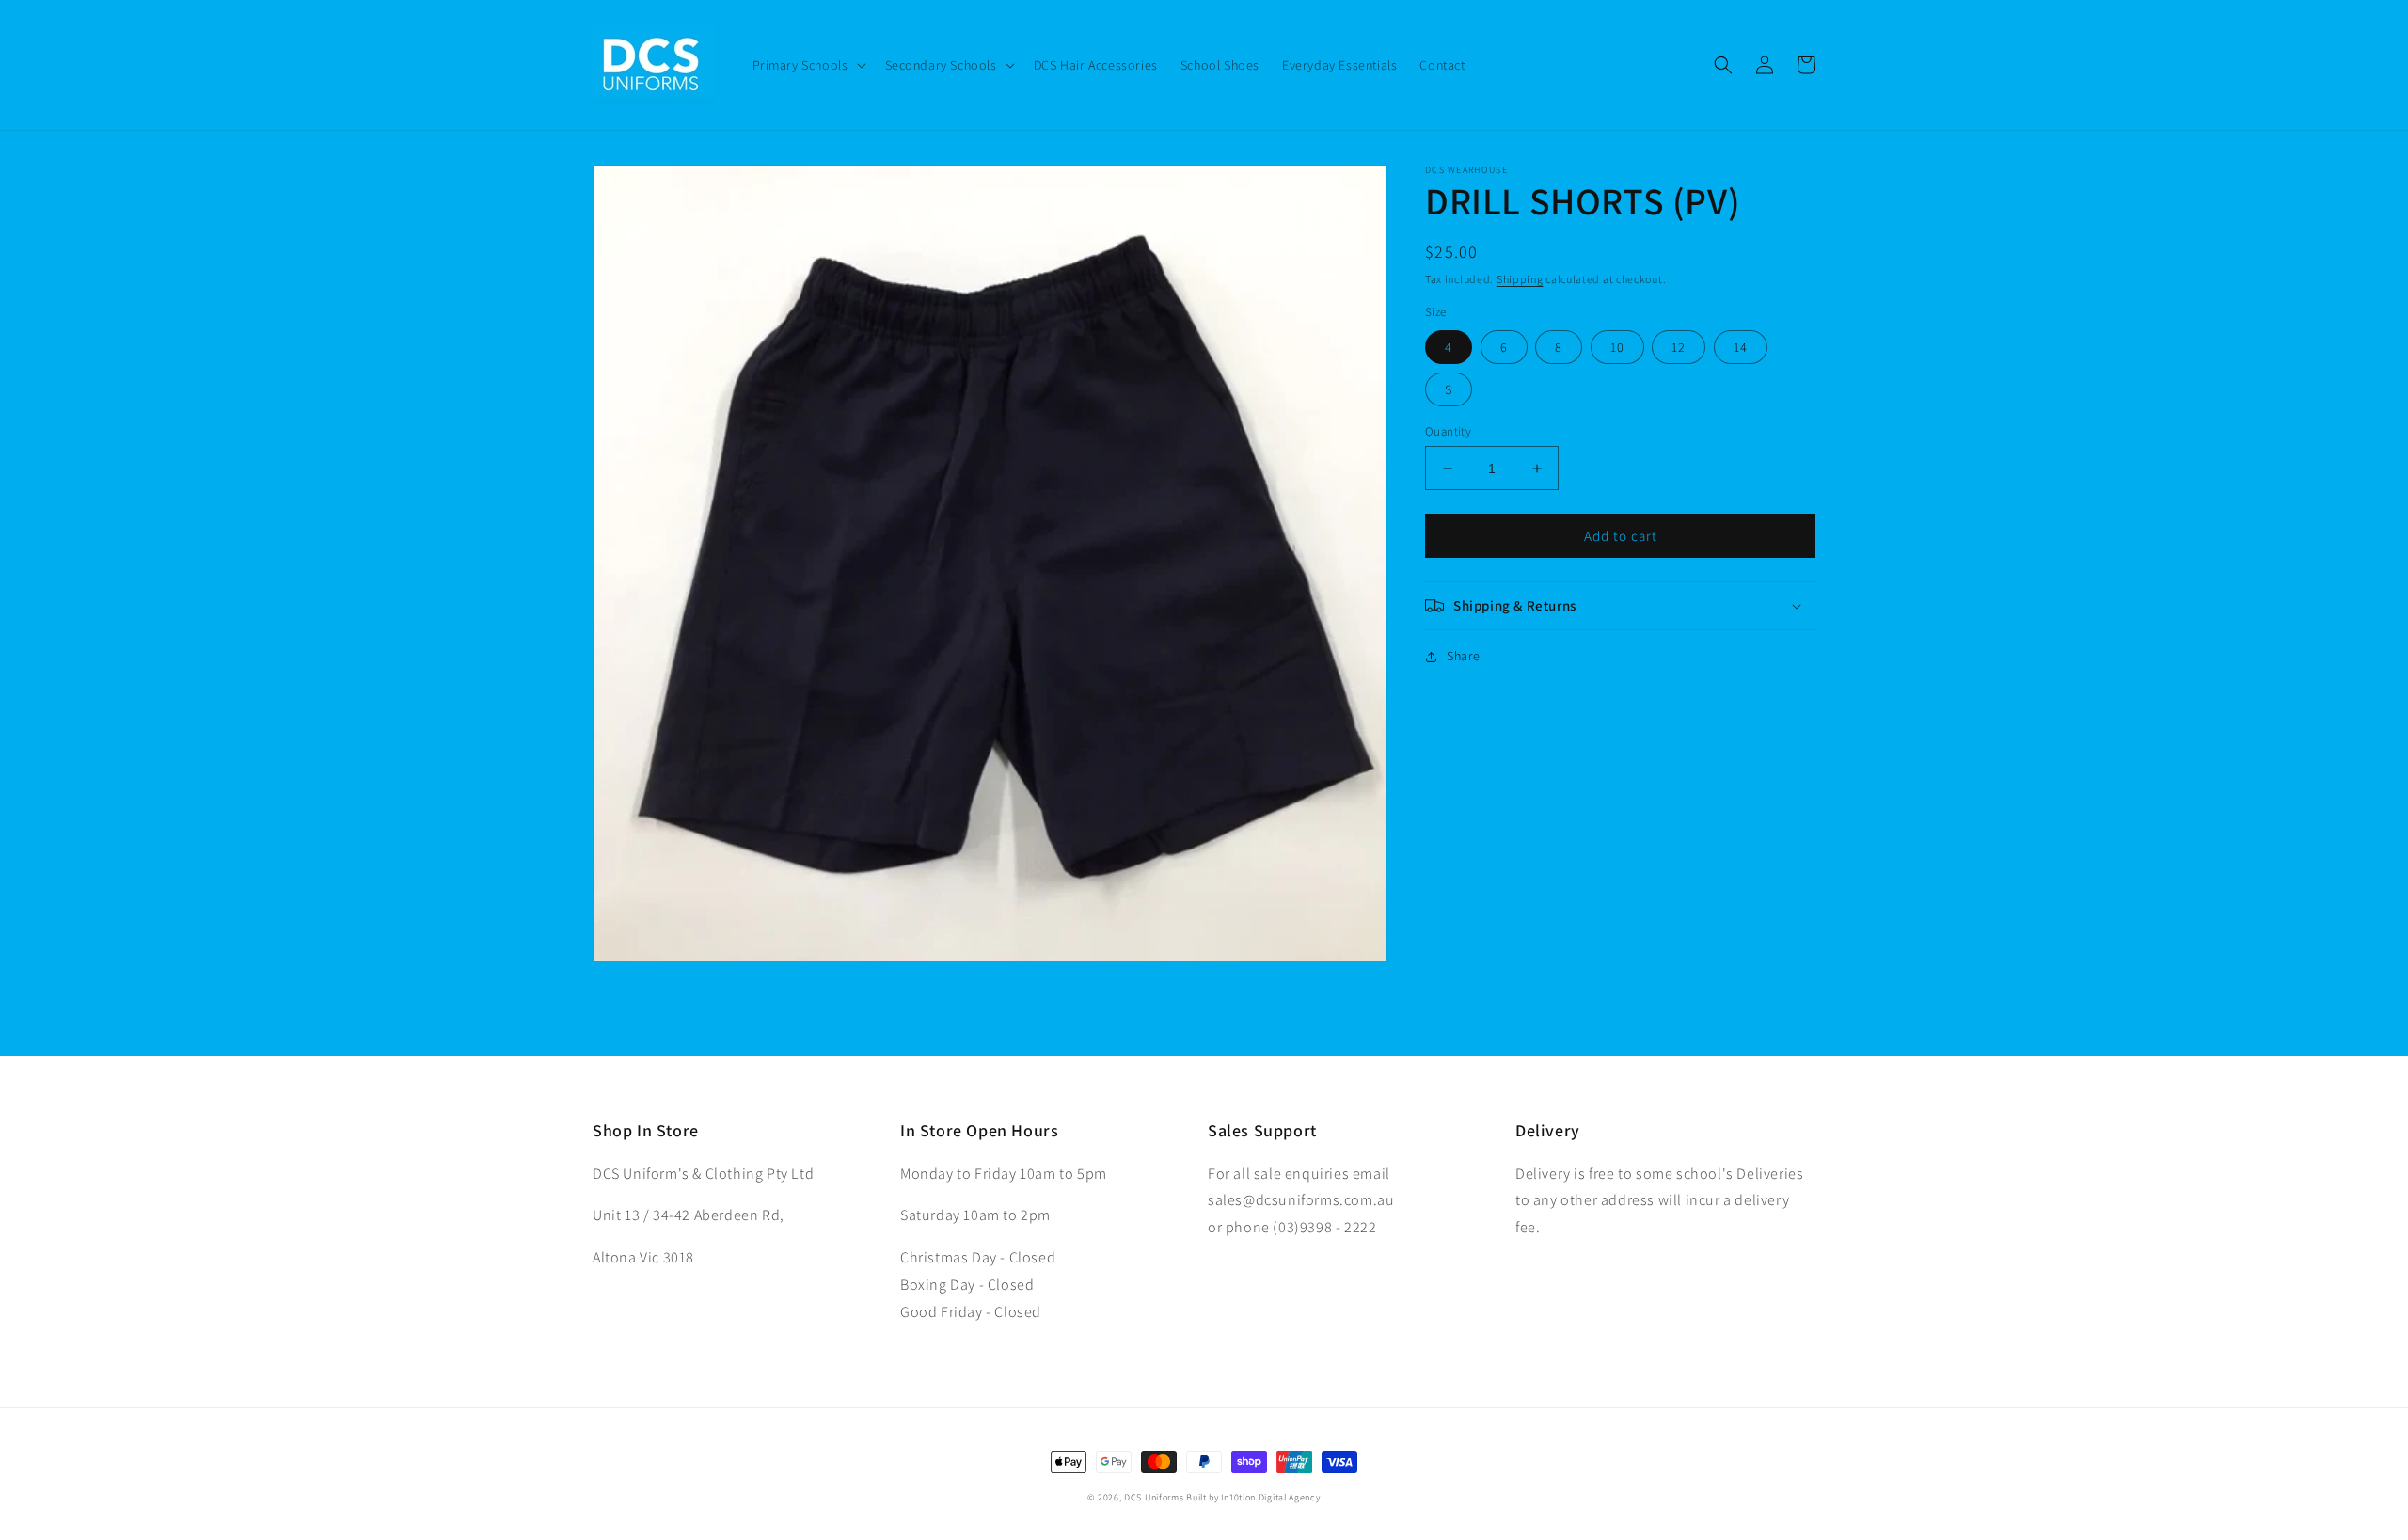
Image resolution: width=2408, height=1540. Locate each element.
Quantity (1448, 431)
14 (1741, 347)
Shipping (1520, 279)
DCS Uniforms (1154, 1497)
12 (1679, 347)
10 (1617, 347)
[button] (808, 65)
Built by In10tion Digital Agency (1253, 1497)
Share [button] (1464, 656)
